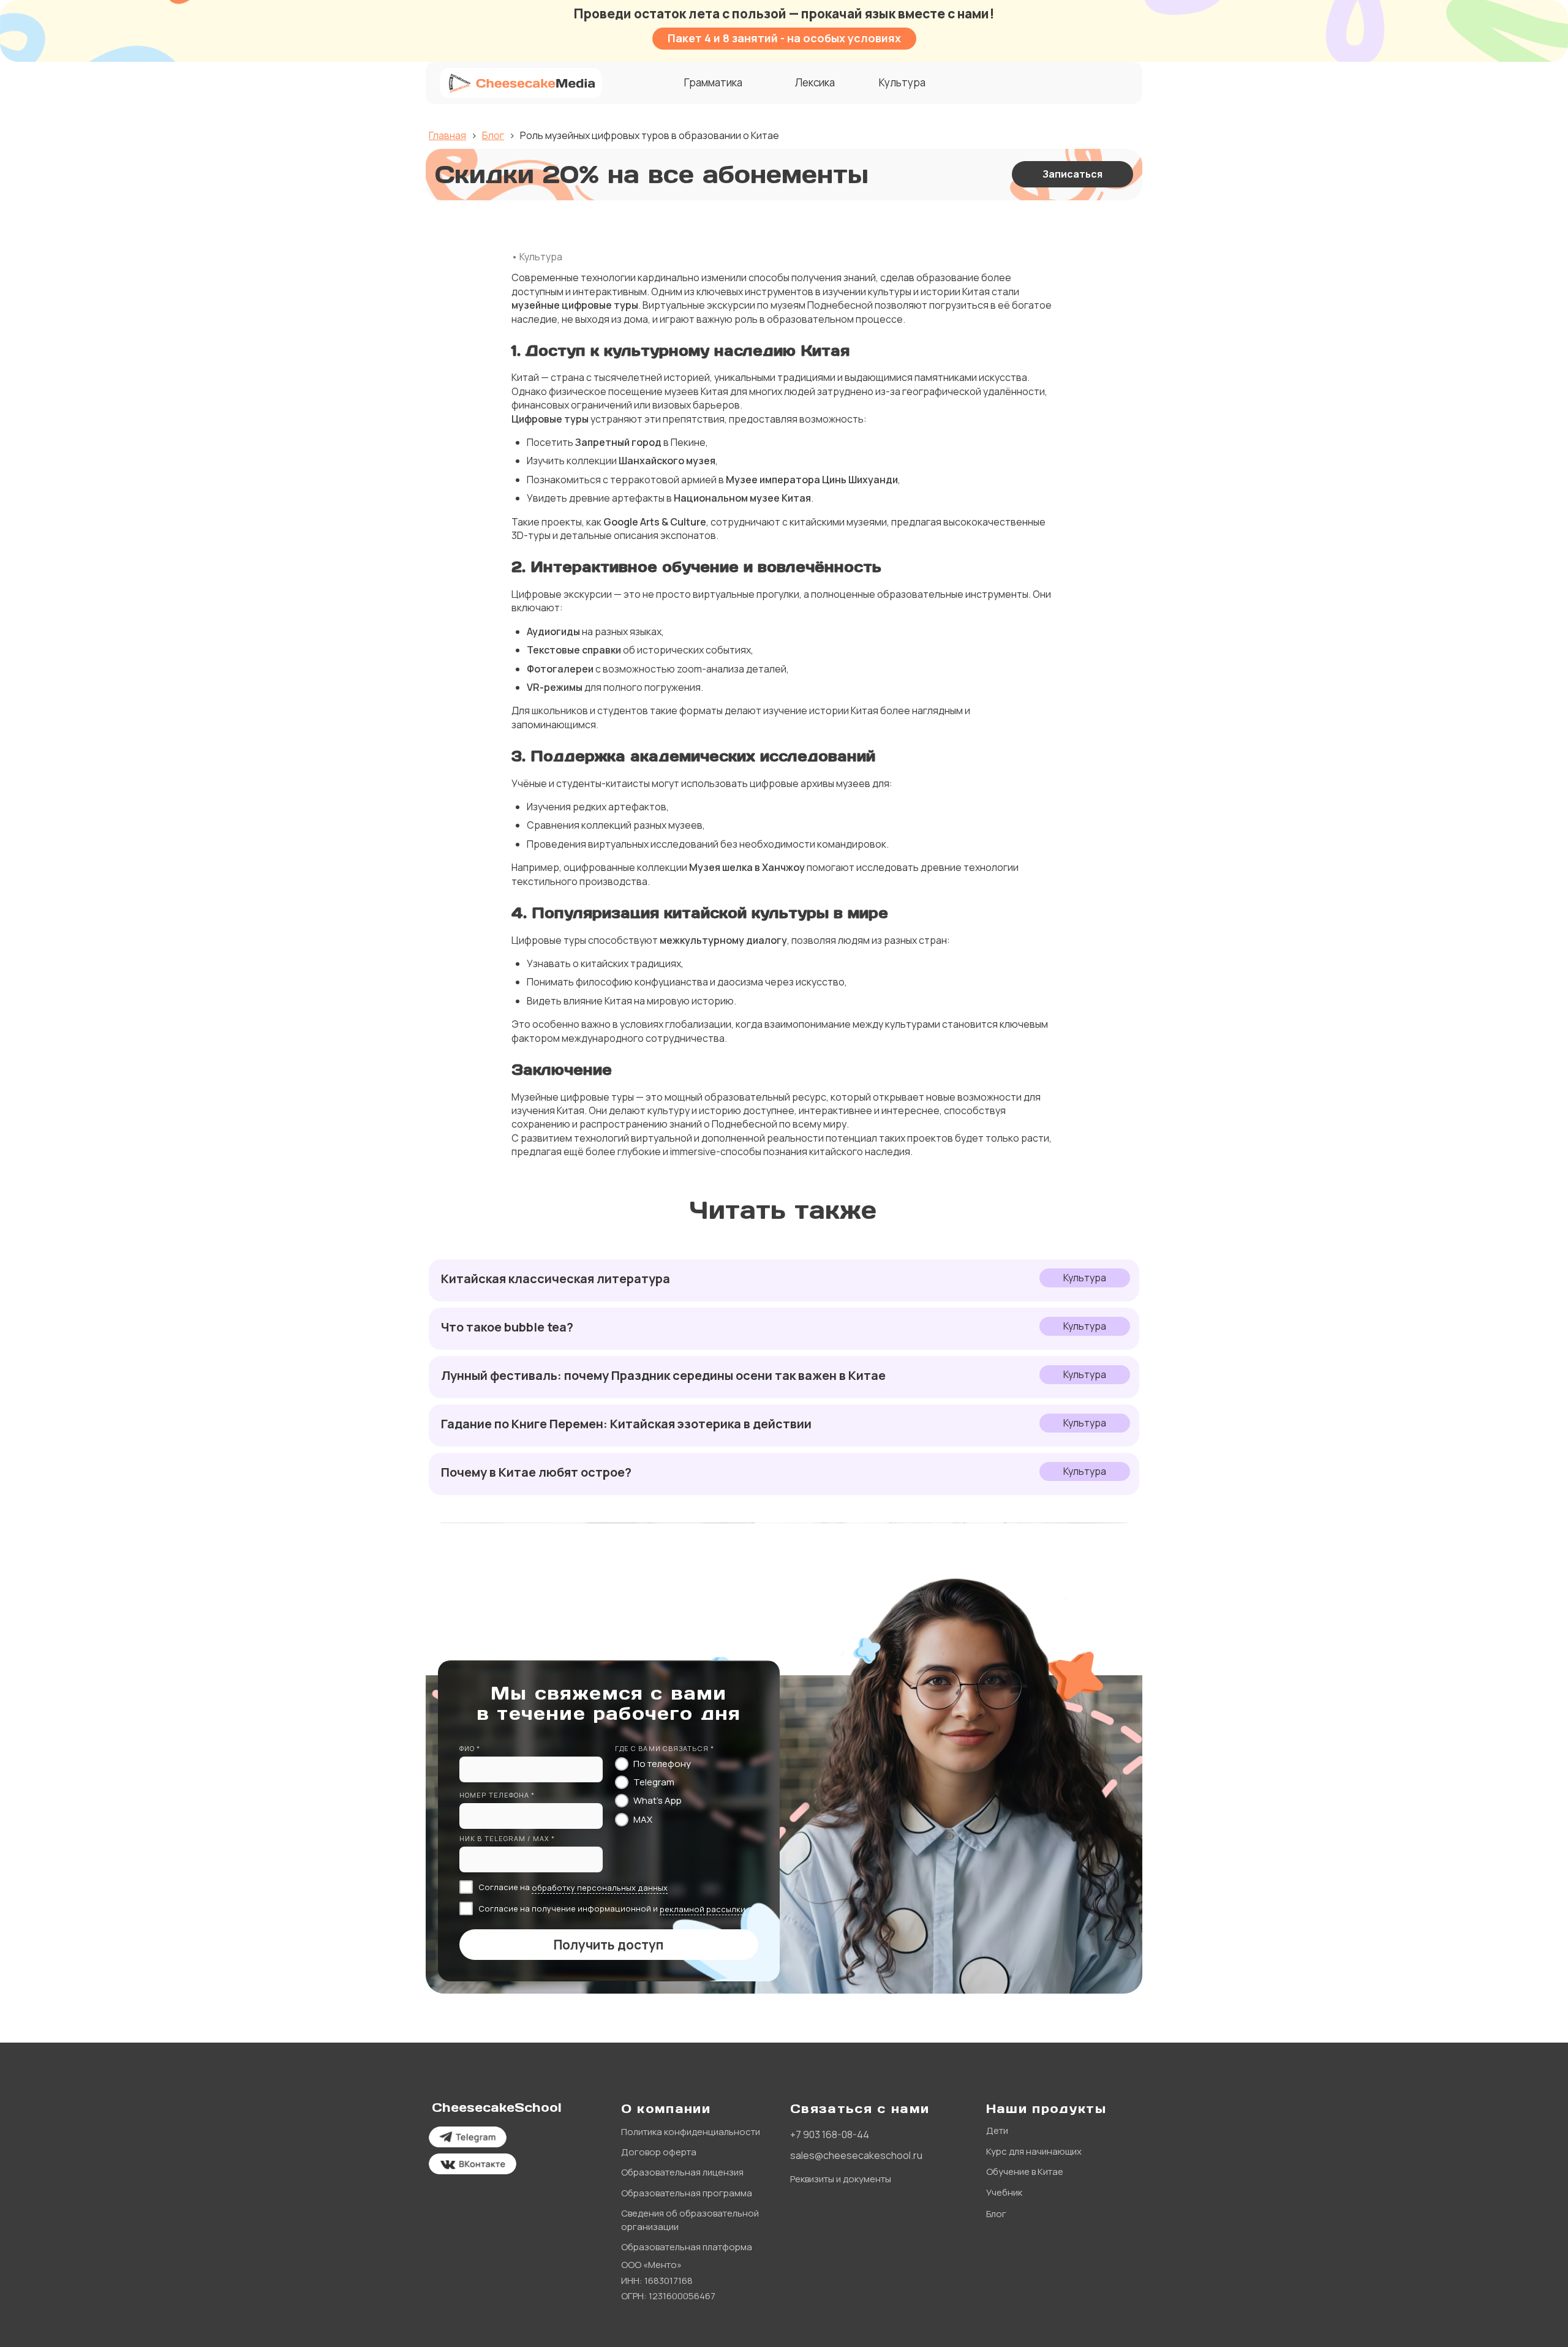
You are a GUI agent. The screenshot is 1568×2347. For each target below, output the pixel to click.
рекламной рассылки (703, 1909)
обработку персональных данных (600, 1888)
